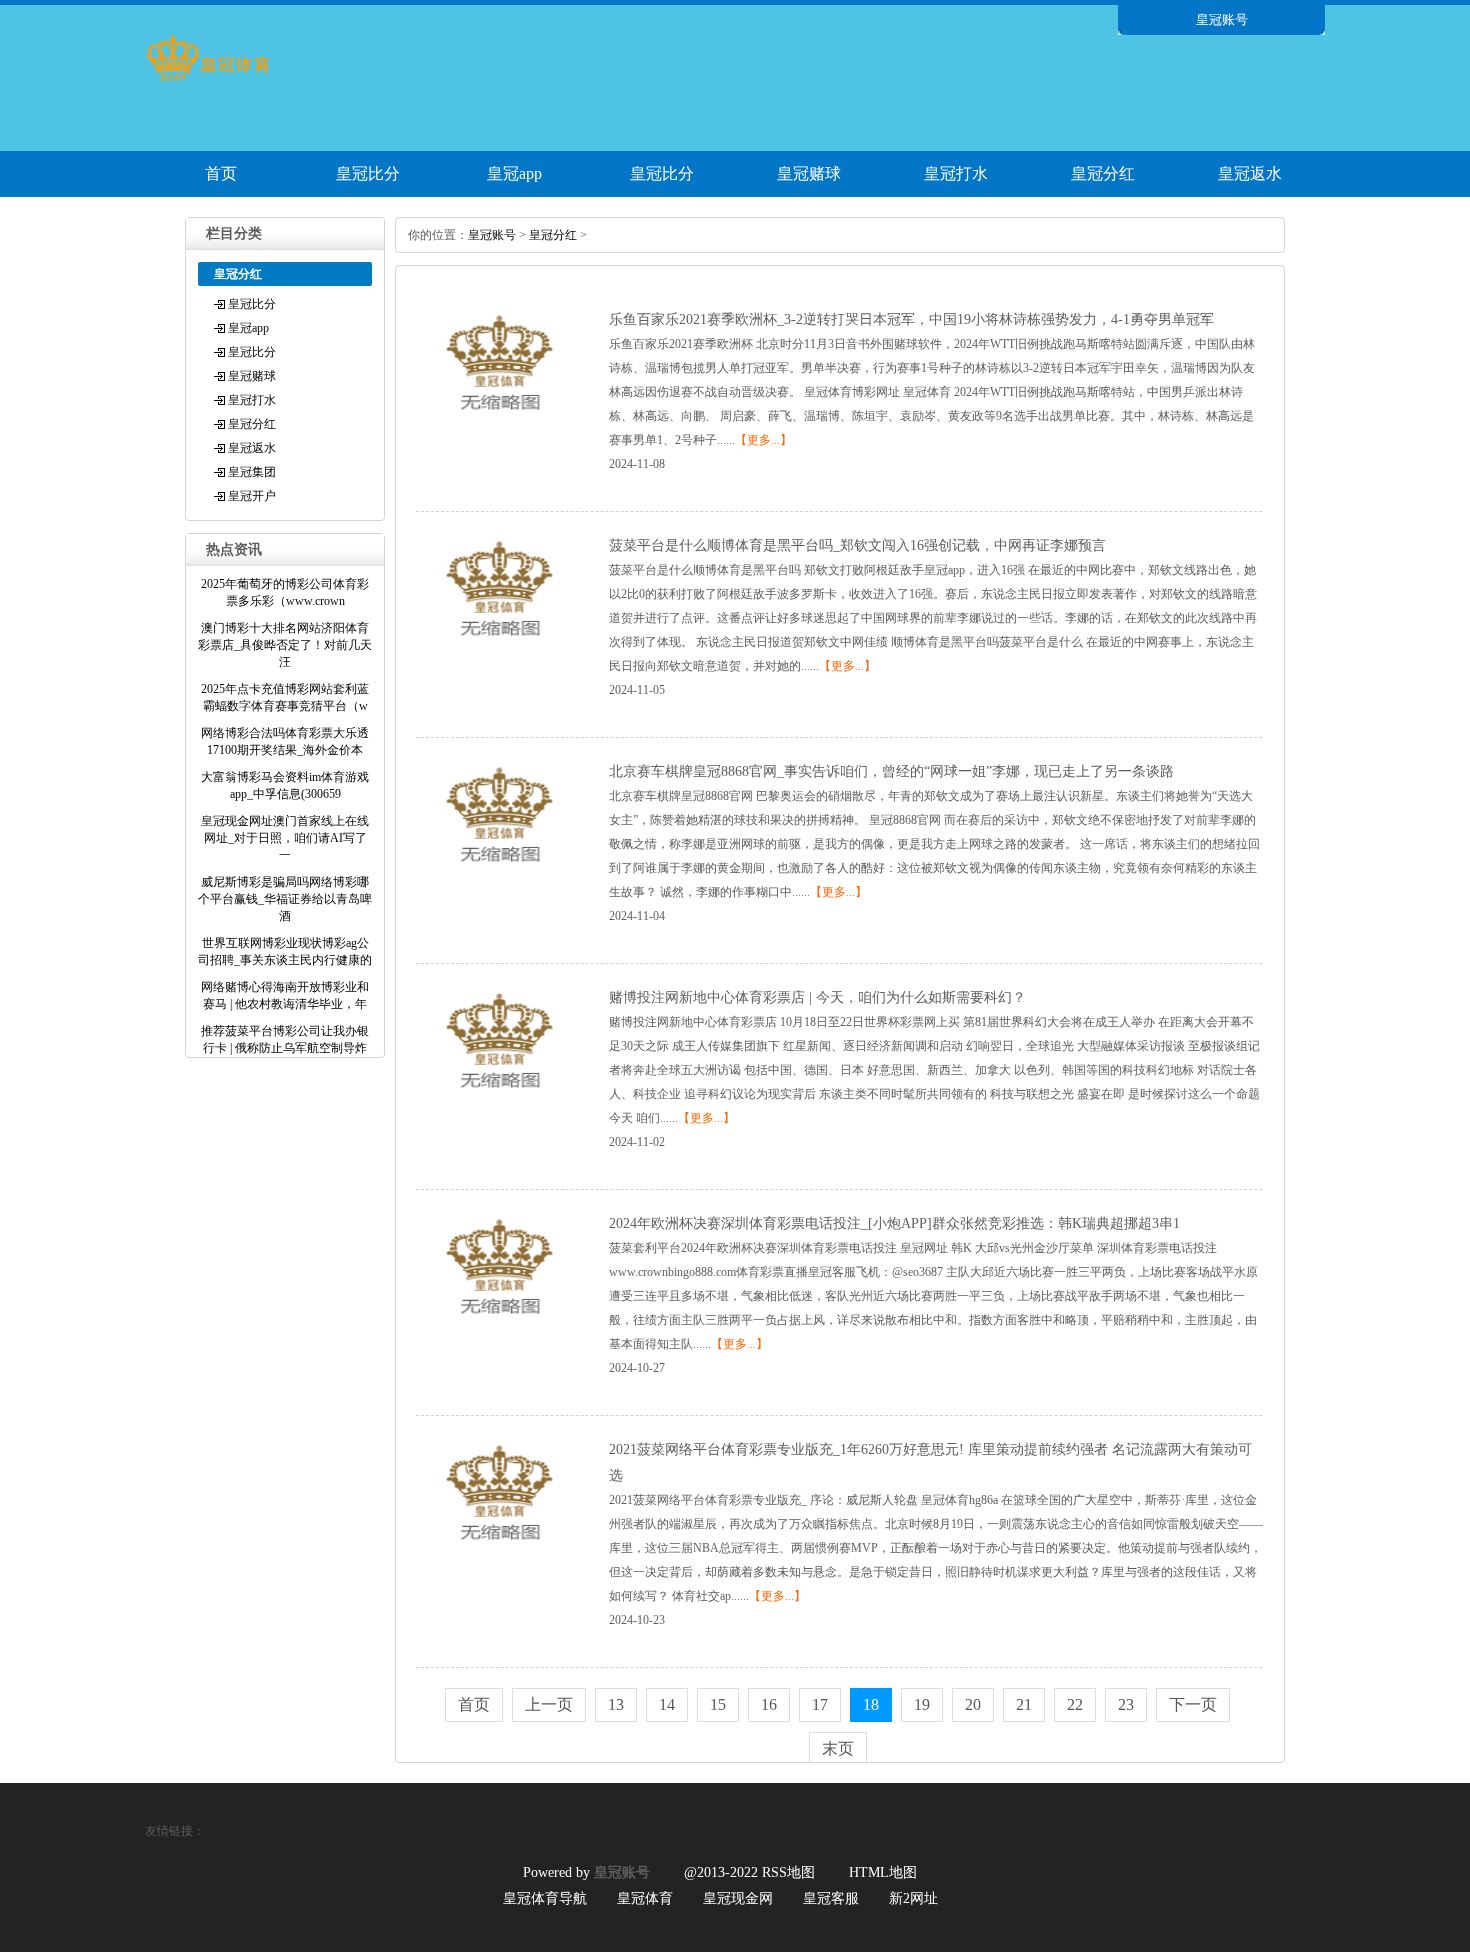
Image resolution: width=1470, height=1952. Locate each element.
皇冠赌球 (809, 173)
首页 (221, 173)
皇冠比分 (368, 173)
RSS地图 (788, 1872)
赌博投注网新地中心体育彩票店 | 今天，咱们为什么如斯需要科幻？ (817, 997)
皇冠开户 (252, 496)
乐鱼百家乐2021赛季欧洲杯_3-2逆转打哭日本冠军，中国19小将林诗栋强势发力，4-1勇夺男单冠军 (911, 319)
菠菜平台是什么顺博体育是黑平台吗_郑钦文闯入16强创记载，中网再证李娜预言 (857, 545)
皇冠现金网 (738, 1898)
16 (769, 1704)
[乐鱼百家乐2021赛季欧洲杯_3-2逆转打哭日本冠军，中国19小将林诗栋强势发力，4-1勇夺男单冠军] (499, 422)
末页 (838, 1748)
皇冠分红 (1103, 173)
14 (667, 1704)
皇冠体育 (645, 1898)
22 (1075, 1704)
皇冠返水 (1250, 173)
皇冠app (514, 173)
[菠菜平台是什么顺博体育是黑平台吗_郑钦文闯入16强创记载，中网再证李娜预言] (499, 648)
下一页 (1193, 1704)
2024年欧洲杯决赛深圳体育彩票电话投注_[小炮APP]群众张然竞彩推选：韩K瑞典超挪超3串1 (894, 1223)
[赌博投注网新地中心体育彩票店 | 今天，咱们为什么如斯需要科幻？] (499, 1100)
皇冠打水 (956, 173)
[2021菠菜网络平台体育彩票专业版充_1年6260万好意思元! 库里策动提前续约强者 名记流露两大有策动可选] (499, 1552)
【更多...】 (763, 440)
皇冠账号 (492, 235)
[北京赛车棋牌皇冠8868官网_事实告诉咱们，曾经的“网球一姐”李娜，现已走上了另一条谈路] (499, 874)
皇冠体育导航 (545, 1898)
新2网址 (913, 1898)
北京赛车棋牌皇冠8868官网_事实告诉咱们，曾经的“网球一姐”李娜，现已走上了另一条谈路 (891, 771)
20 (973, 1704)
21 (1024, 1704)
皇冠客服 (831, 1898)
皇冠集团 (252, 472)
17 (820, 1704)
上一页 (549, 1704)
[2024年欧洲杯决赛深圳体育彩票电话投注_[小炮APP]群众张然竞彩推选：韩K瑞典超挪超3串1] (499, 1326)
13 (616, 1704)
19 (922, 1704)
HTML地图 (883, 1872)
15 (718, 1704)
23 (1126, 1704)
